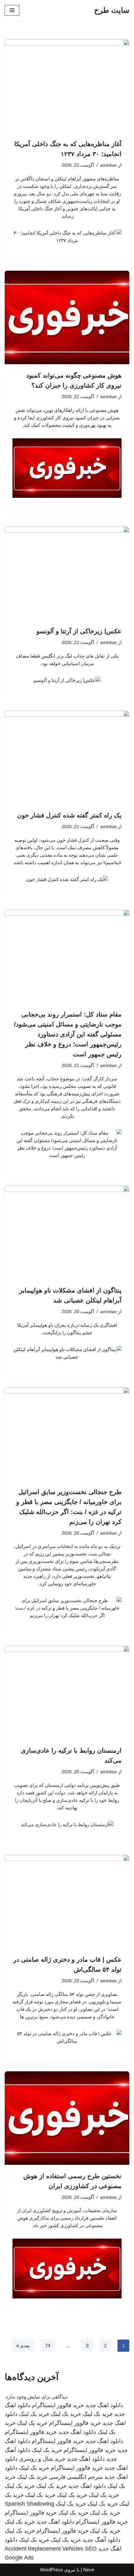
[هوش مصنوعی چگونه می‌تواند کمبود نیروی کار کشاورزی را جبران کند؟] (67, 317)
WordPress (51, 2570)
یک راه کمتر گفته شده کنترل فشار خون (69, 815)
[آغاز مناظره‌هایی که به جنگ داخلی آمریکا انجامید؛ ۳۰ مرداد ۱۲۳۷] (67, 86)
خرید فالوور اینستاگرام (58, 2405)
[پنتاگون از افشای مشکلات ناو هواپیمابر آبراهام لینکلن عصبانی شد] (67, 1232)
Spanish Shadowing (29, 2504)
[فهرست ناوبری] (12, 10)
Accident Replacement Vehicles (44, 2549)
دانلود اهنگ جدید (104, 2405)
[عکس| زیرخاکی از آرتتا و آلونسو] (67, 573)
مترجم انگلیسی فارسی (76, 2477)
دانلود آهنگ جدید (101, 2540)
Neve (89, 2570)
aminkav (109, 165)
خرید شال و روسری (42, 2459)
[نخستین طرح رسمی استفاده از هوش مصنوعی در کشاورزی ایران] (67, 2118)
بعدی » (23, 2346)
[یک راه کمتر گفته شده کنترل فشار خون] (67, 757)
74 (48, 2346)
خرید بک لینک (98, 2414)
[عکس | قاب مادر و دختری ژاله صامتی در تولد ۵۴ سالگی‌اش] (67, 1902)
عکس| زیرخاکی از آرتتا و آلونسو (79, 631)
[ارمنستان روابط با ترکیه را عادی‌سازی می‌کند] (67, 1693)
